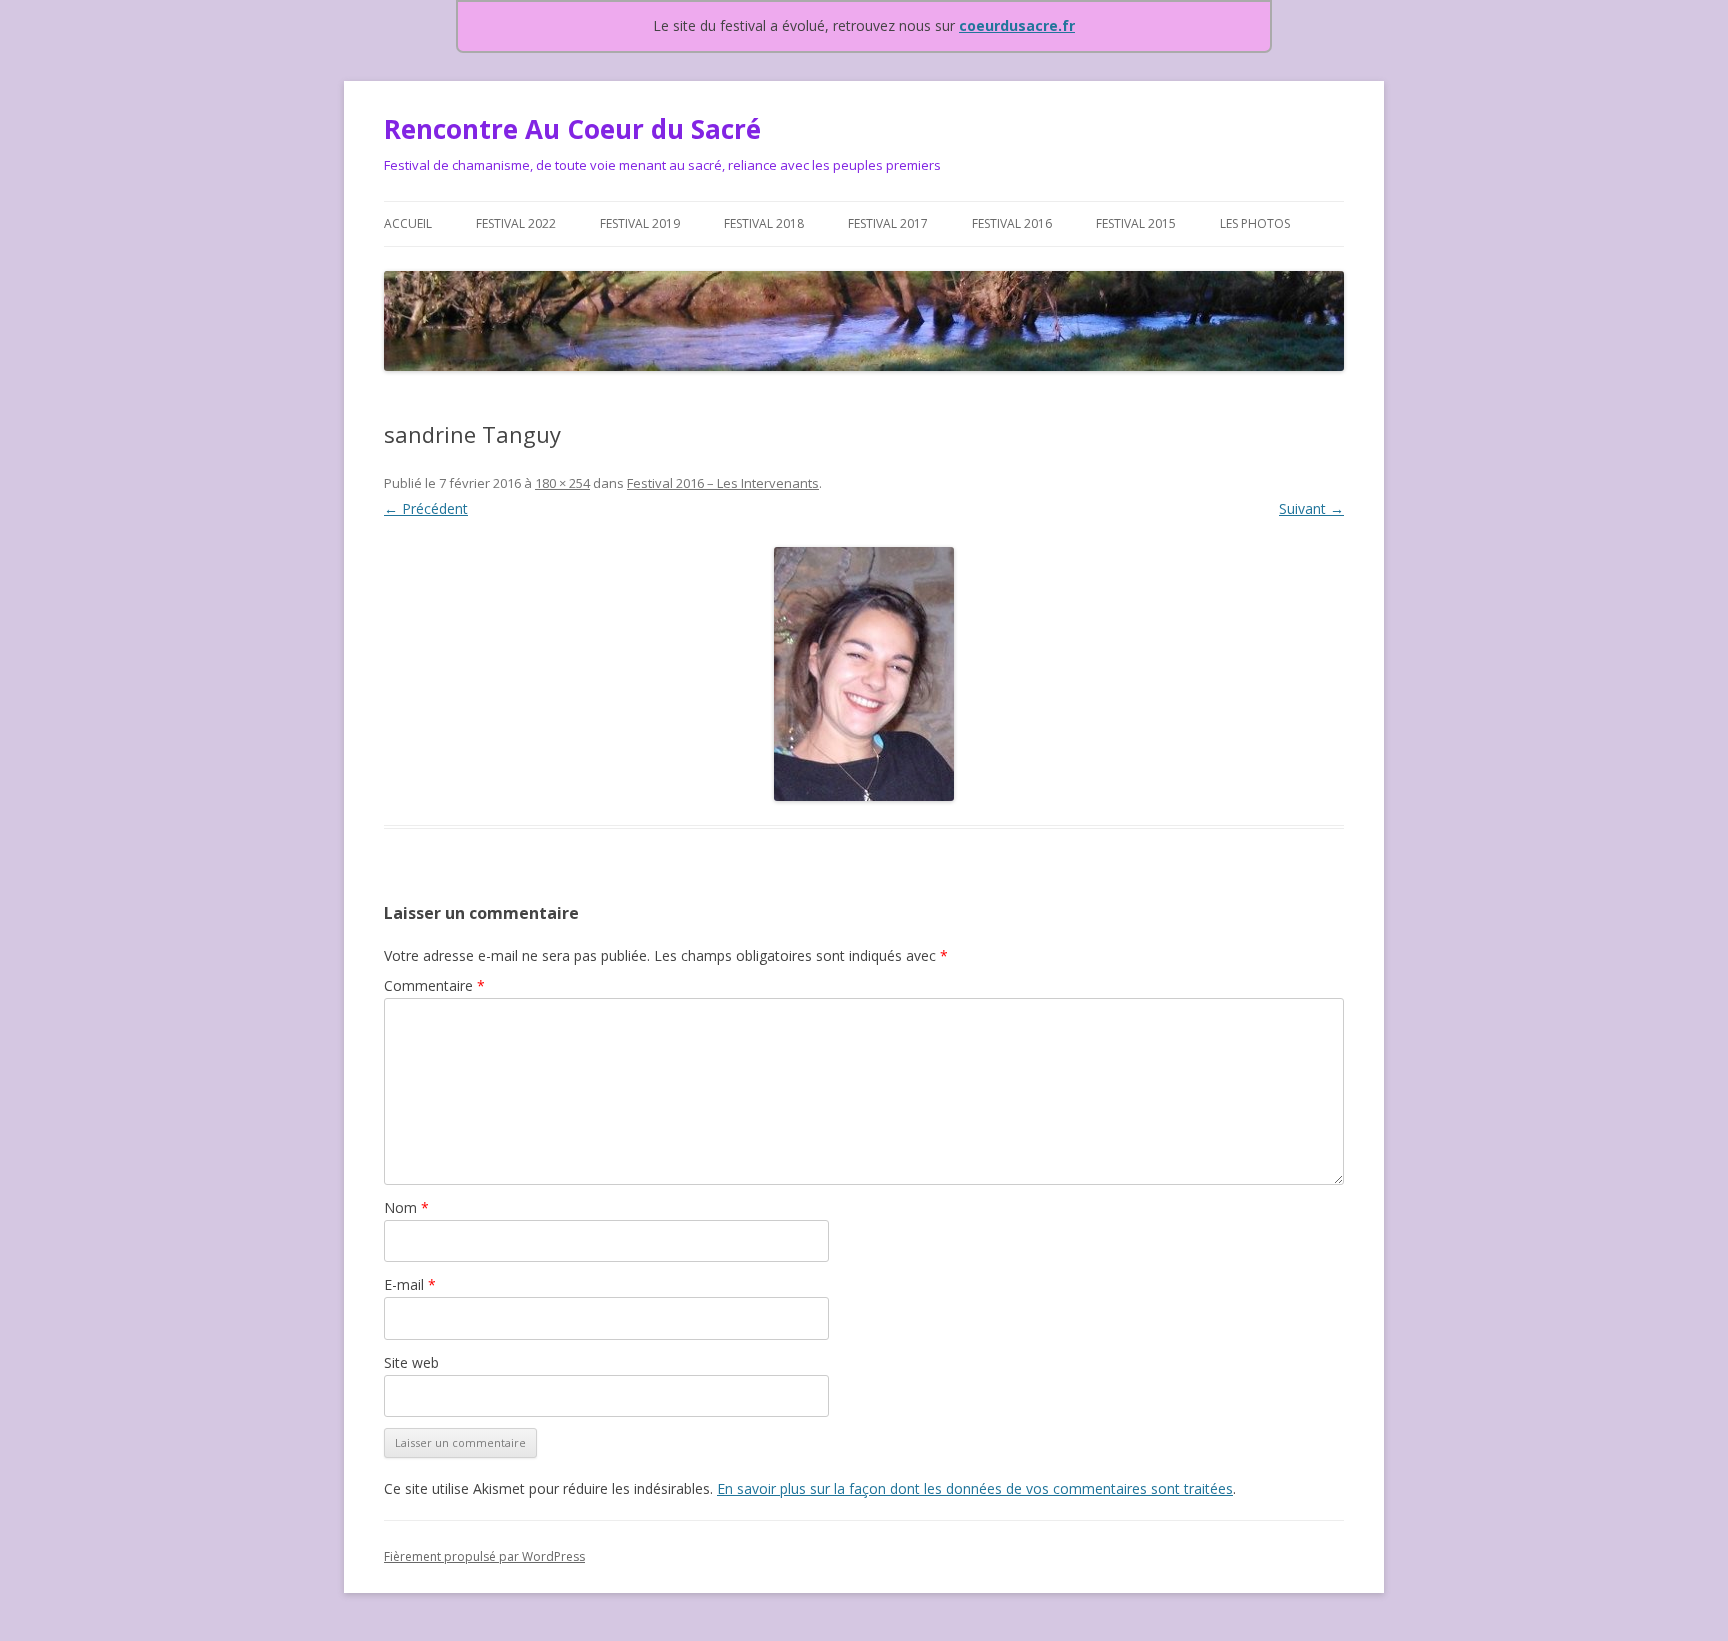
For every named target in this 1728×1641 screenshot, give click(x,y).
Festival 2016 (1012, 223)
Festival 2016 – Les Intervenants (723, 483)
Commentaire (434, 985)
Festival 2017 (888, 223)
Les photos (1255, 223)
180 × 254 (562, 483)
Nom (406, 1207)
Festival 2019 (640, 223)
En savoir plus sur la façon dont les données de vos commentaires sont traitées (975, 1488)
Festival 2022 (516, 223)
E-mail (410, 1284)
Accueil (408, 223)
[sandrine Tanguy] (864, 674)
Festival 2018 (764, 223)
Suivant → (1311, 508)
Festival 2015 (1136, 223)
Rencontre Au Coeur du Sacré (572, 129)
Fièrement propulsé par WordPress (484, 1556)
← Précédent (426, 508)
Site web (411, 1362)
